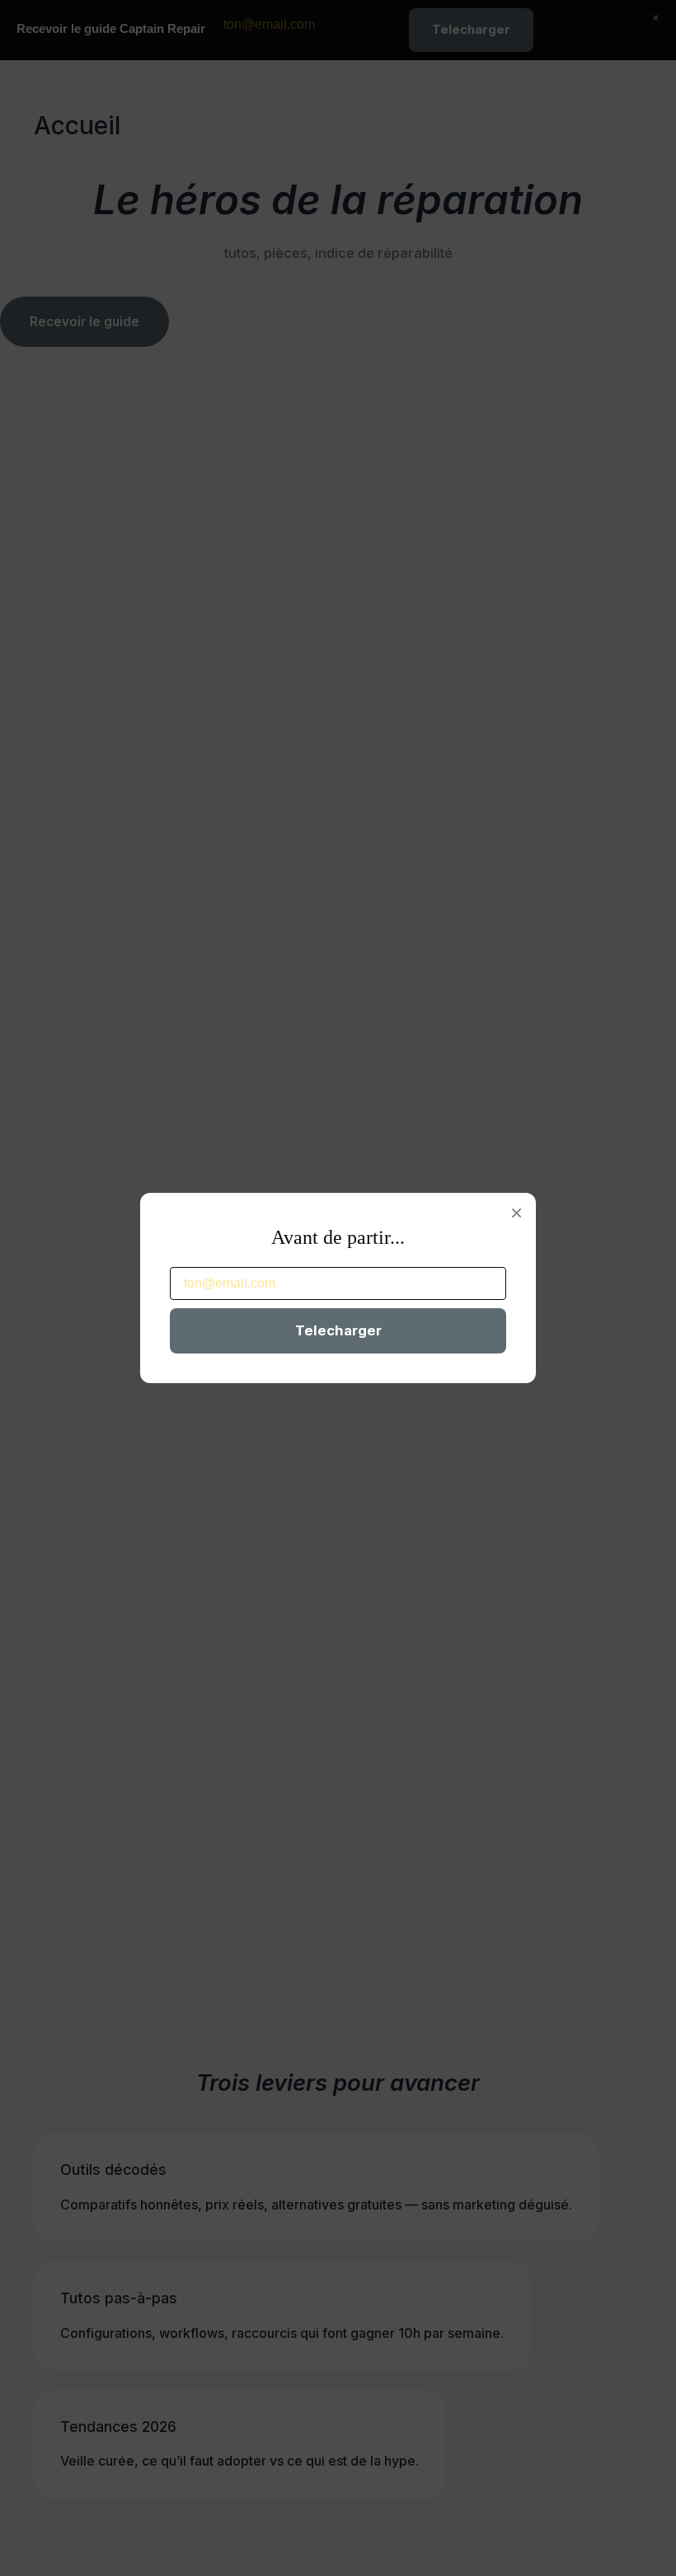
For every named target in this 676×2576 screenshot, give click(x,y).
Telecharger (338, 1330)
